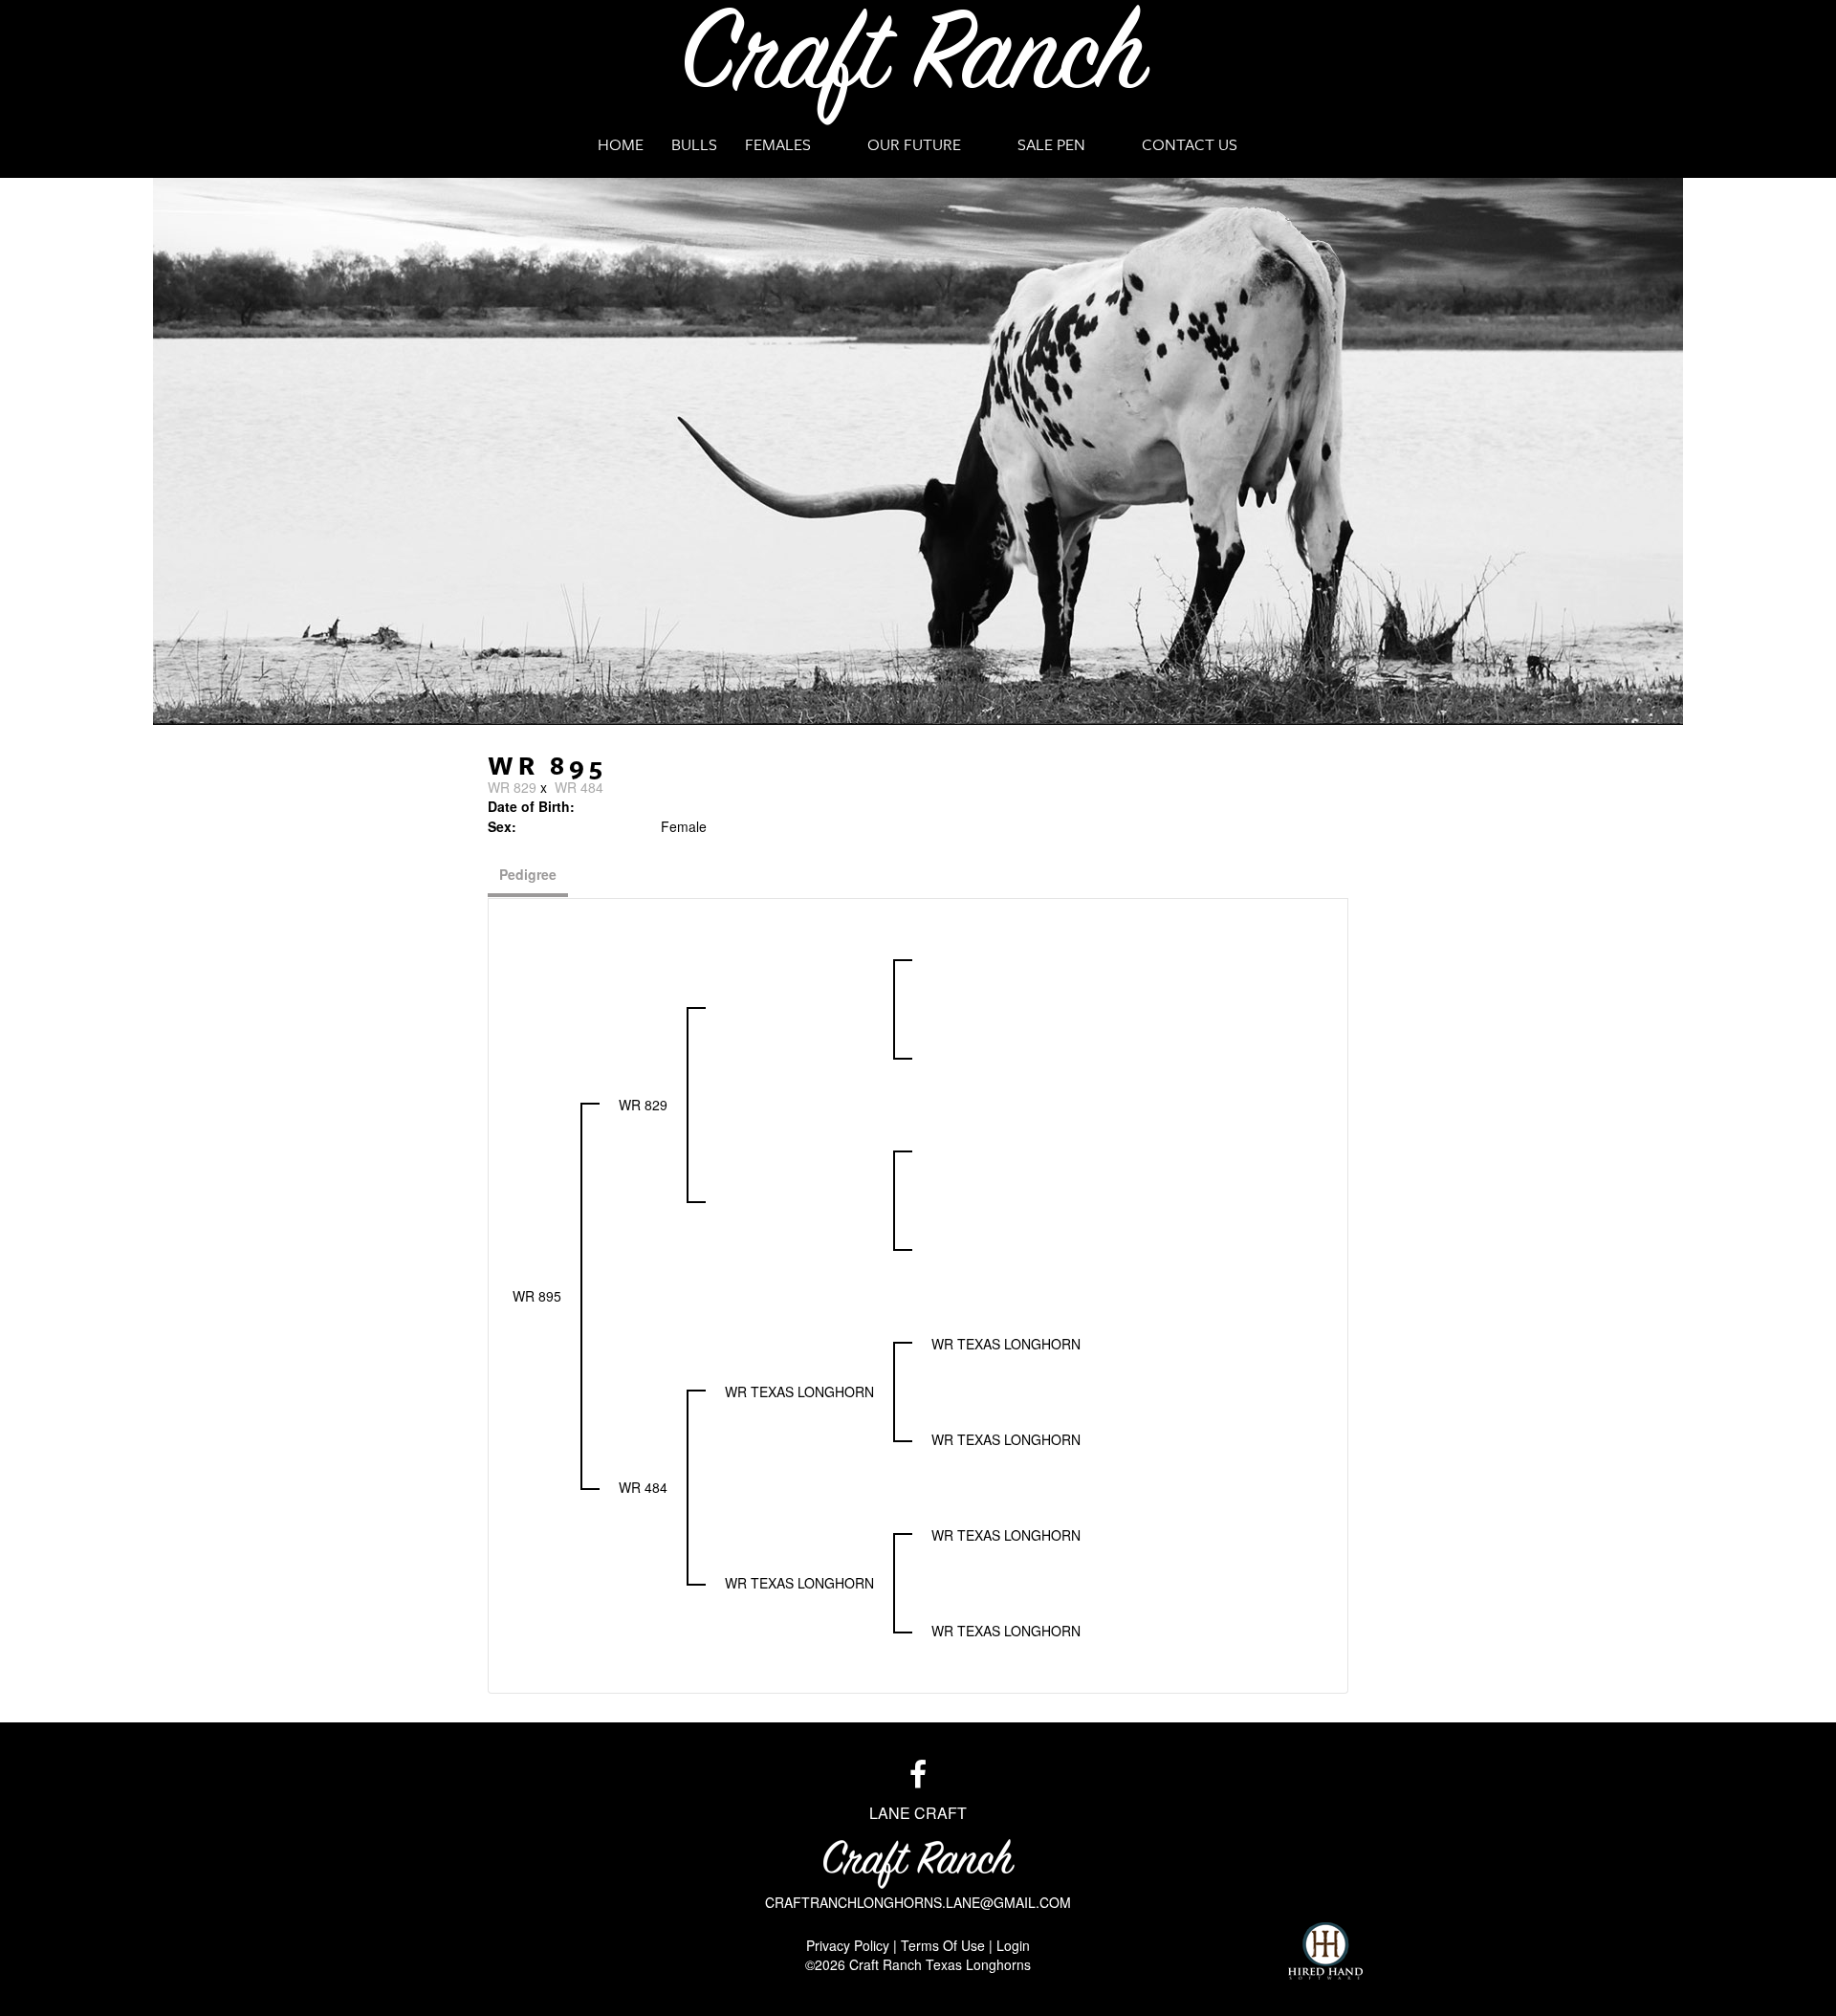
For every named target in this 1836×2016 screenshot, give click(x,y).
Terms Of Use (943, 1945)
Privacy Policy (848, 1945)
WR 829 (512, 787)
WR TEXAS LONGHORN (799, 1391)
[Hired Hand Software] (1325, 1951)
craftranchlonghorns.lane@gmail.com (918, 1902)
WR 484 (579, 787)
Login (1013, 1945)
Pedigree (528, 874)
